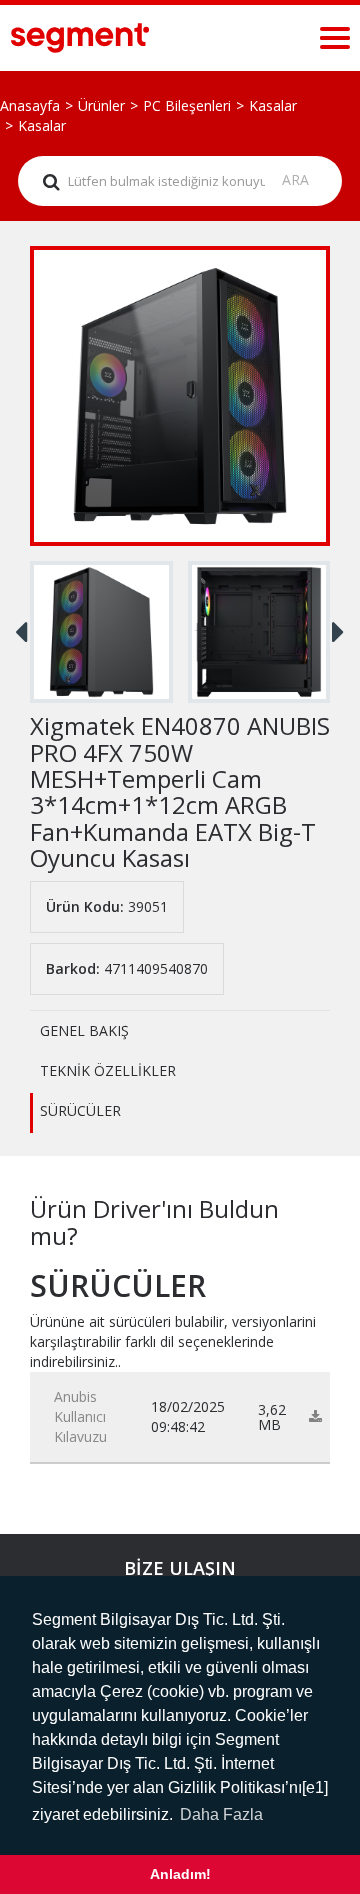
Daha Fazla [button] (221, 1814)
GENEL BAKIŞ (84, 1030)
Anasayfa (30, 105)
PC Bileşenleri (187, 105)
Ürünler (101, 105)
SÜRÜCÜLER (80, 1110)
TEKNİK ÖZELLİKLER (108, 1070)
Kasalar (273, 105)
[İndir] (315, 1416)
